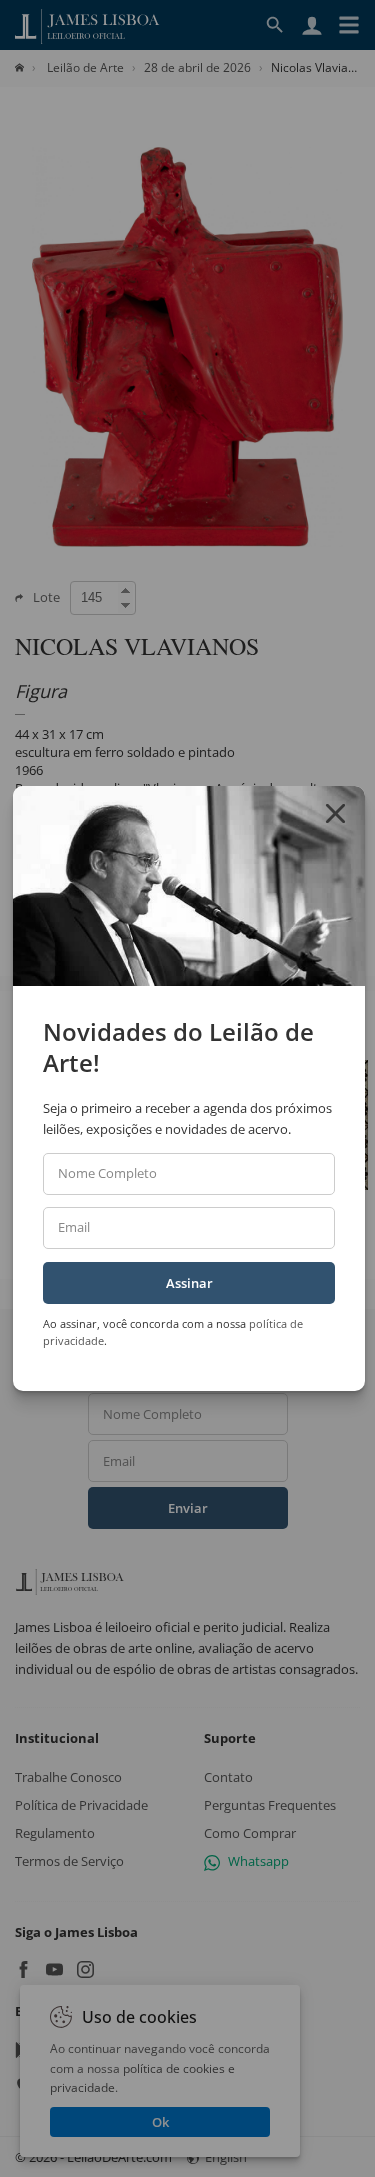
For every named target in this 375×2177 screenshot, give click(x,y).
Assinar (189, 1283)
